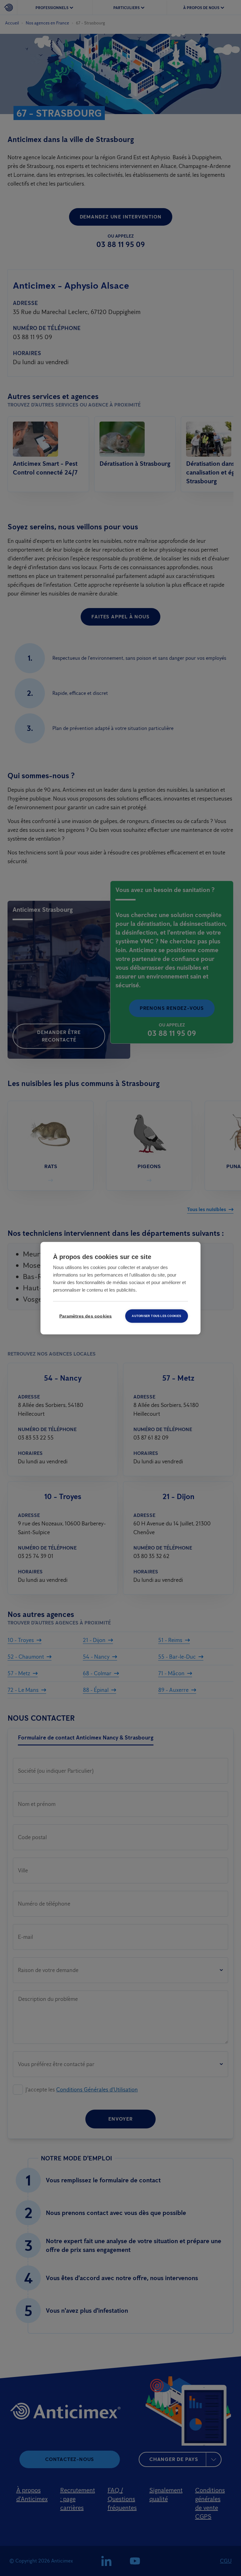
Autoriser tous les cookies (156, 1316)
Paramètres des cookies (86, 1316)
